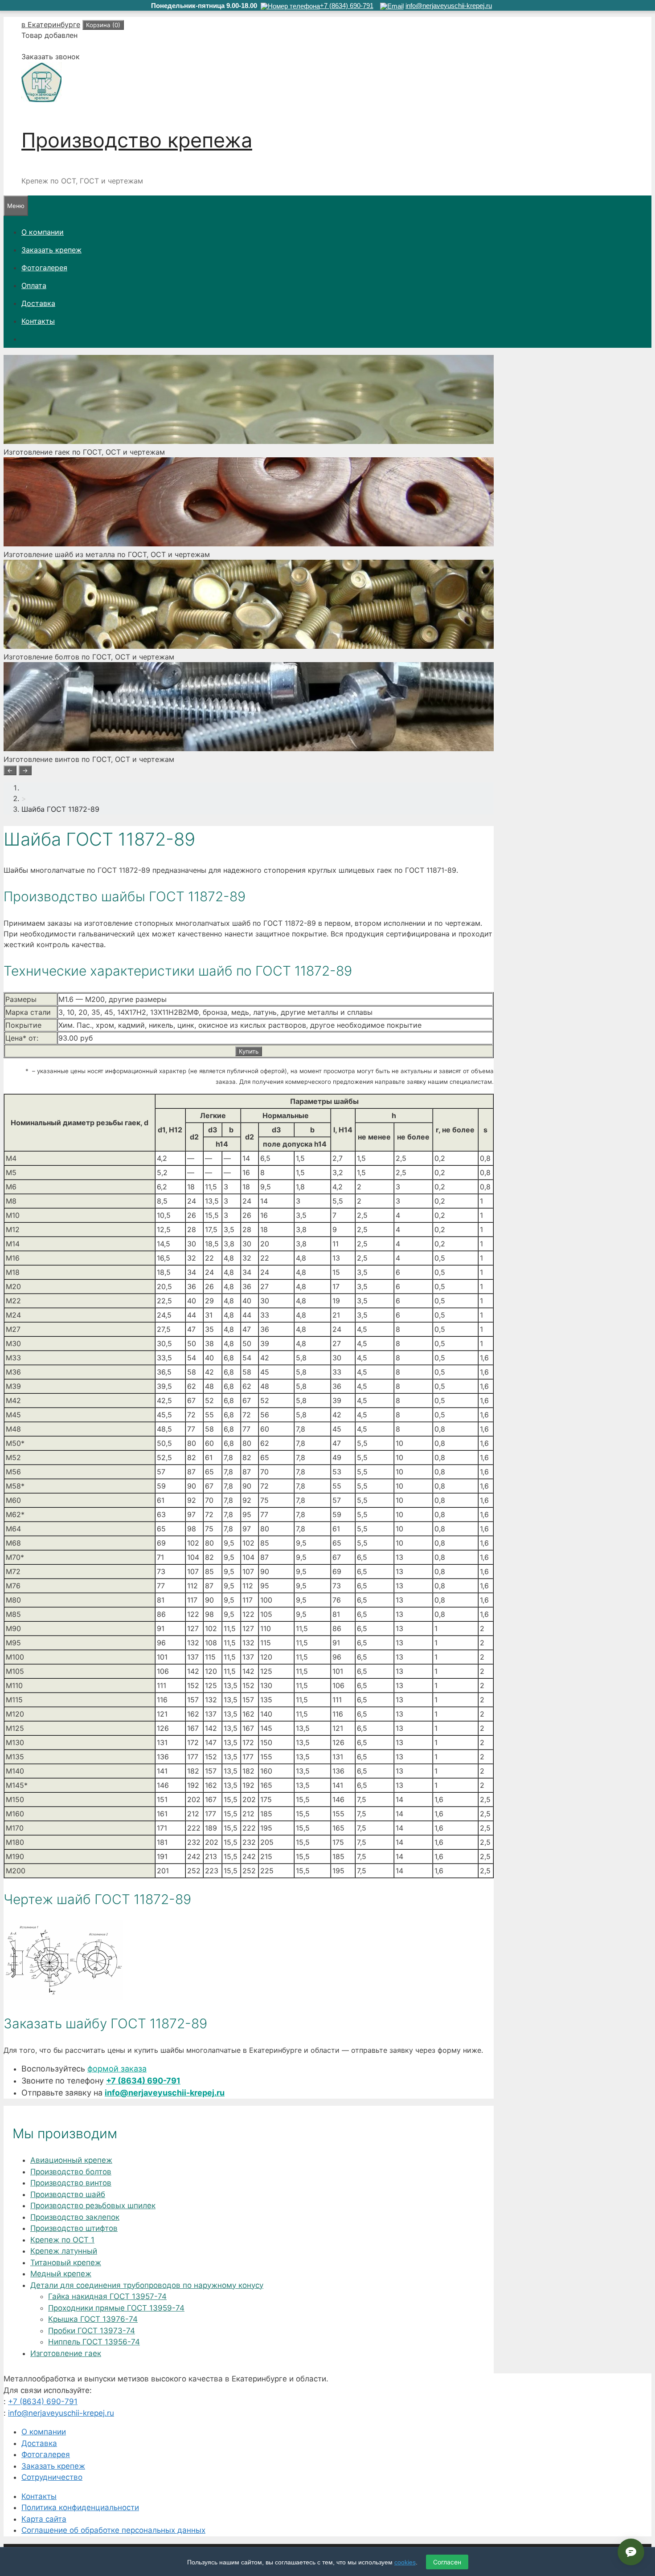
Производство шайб (68, 2194)
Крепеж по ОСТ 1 (62, 2240)
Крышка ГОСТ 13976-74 (93, 2319)
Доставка (38, 303)
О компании (43, 232)
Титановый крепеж (66, 2263)
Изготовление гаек (66, 2353)
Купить (249, 1051)
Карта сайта (44, 2519)
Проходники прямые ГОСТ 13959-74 (116, 2308)
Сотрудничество (52, 2477)
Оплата (34, 285)
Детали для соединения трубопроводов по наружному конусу (147, 2285)
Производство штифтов (74, 2228)
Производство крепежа (137, 140)
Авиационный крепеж (71, 2160)
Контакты (38, 321)
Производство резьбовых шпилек (93, 2206)
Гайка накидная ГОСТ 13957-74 (107, 2296)
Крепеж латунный (64, 2251)
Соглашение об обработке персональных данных (113, 2530)
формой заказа (117, 2069)
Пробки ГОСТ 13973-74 (92, 2331)
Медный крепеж (61, 2274)
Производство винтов (71, 2183)
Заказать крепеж (51, 250)
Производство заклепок (75, 2217)
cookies (405, 2562)
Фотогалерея (44, 268)
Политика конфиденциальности (80, 2507)
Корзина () (103, 25)
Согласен (447, 2562)
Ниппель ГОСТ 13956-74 (94, 2342)
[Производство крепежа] (41, 100)
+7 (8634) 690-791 (143, 2081)
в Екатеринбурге (51, 24)
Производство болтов (71, 2172)
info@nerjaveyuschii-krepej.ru (165, 2093)
